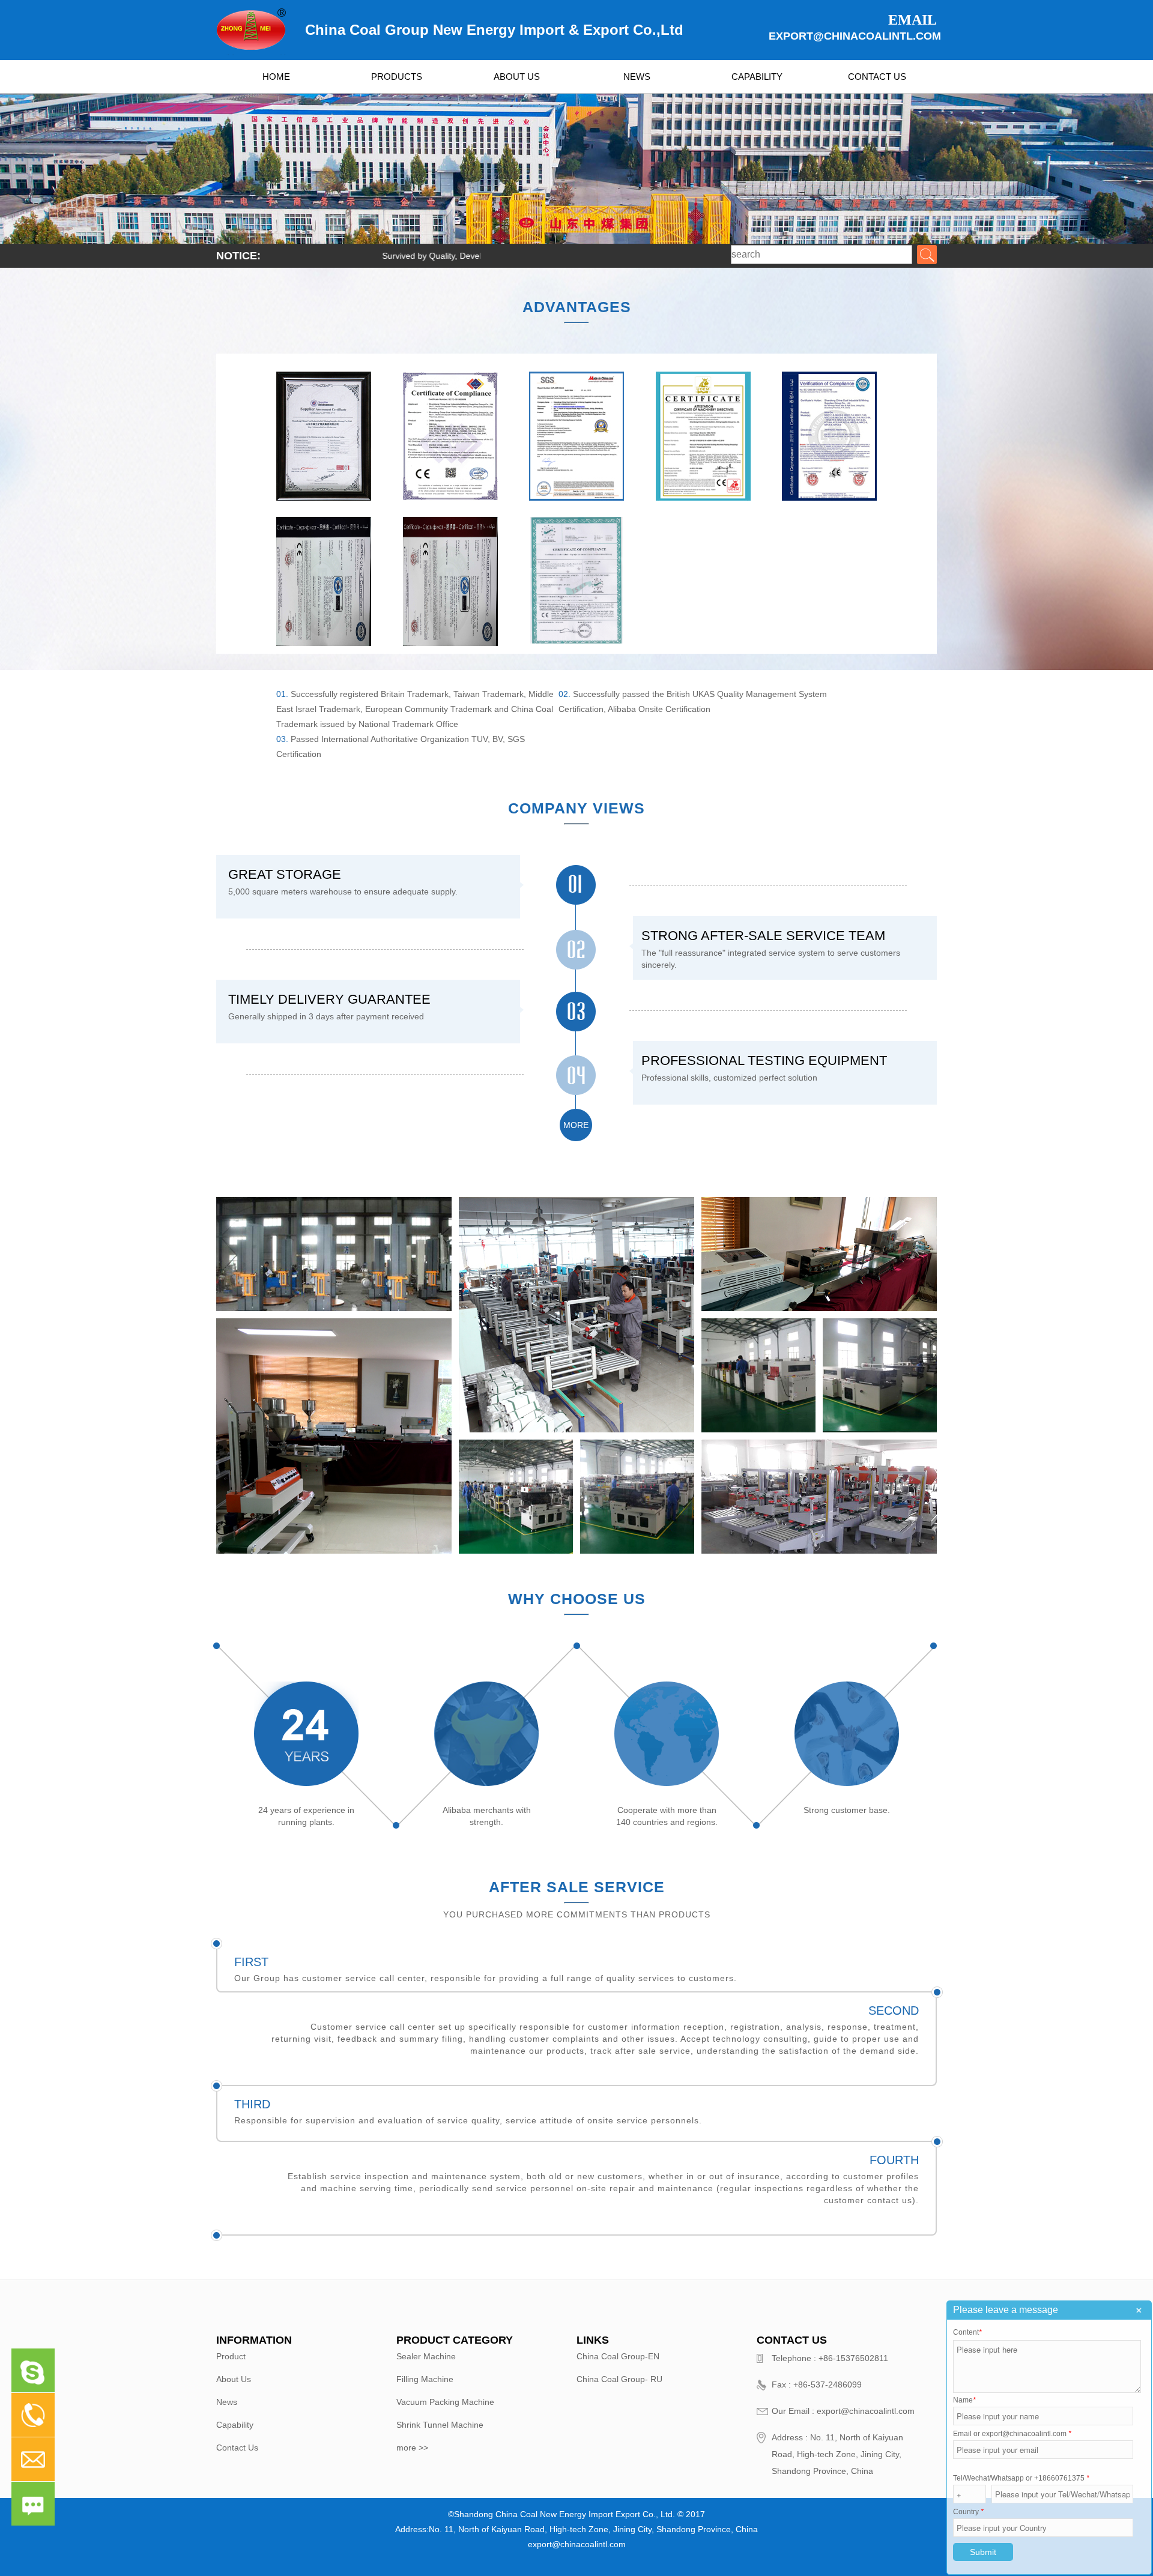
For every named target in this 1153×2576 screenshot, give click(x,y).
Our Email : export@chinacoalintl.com (843, 2411)
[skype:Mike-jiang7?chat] (28, 2381)
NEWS (637, 77)
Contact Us (237, 2448)
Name (964, 2400)
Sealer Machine (426, 2356)
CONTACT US (877, 77)
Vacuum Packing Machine (445, 2402)
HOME (276, 77)
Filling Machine (425, 2379)
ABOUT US (517, 77)
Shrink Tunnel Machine (440, 2425)
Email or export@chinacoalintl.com (1012, 2434)
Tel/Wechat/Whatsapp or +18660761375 (1021, 2478)
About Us (234, 2379)
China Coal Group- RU (619, 2379)
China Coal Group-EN (618, 2356)
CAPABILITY (757, 77)
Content (967, 2332)
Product (231, 2356)
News (227, 2402)
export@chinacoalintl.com (853, 36)
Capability (235, 2425)
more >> (412, 2448)
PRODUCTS (397, 77)
